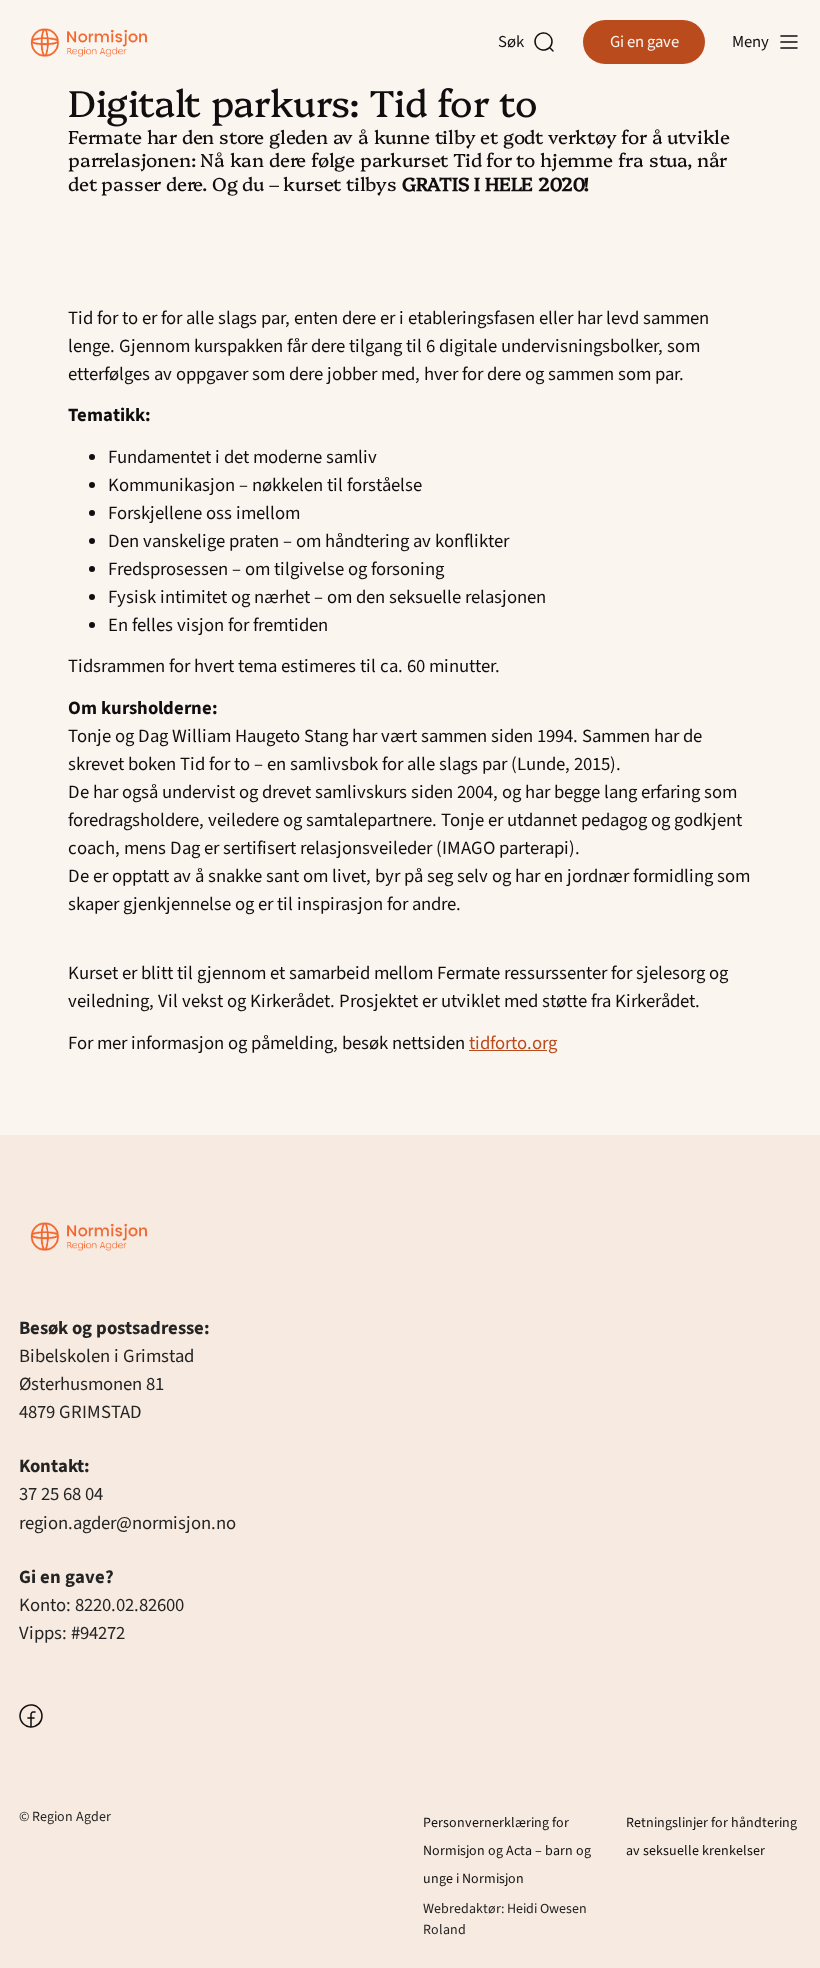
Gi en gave (644, 42)
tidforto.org (513, 1043)
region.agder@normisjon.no (127, 1523)
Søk (515, 42)
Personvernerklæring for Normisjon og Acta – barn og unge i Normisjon (507, 1851)
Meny (750, 42)
